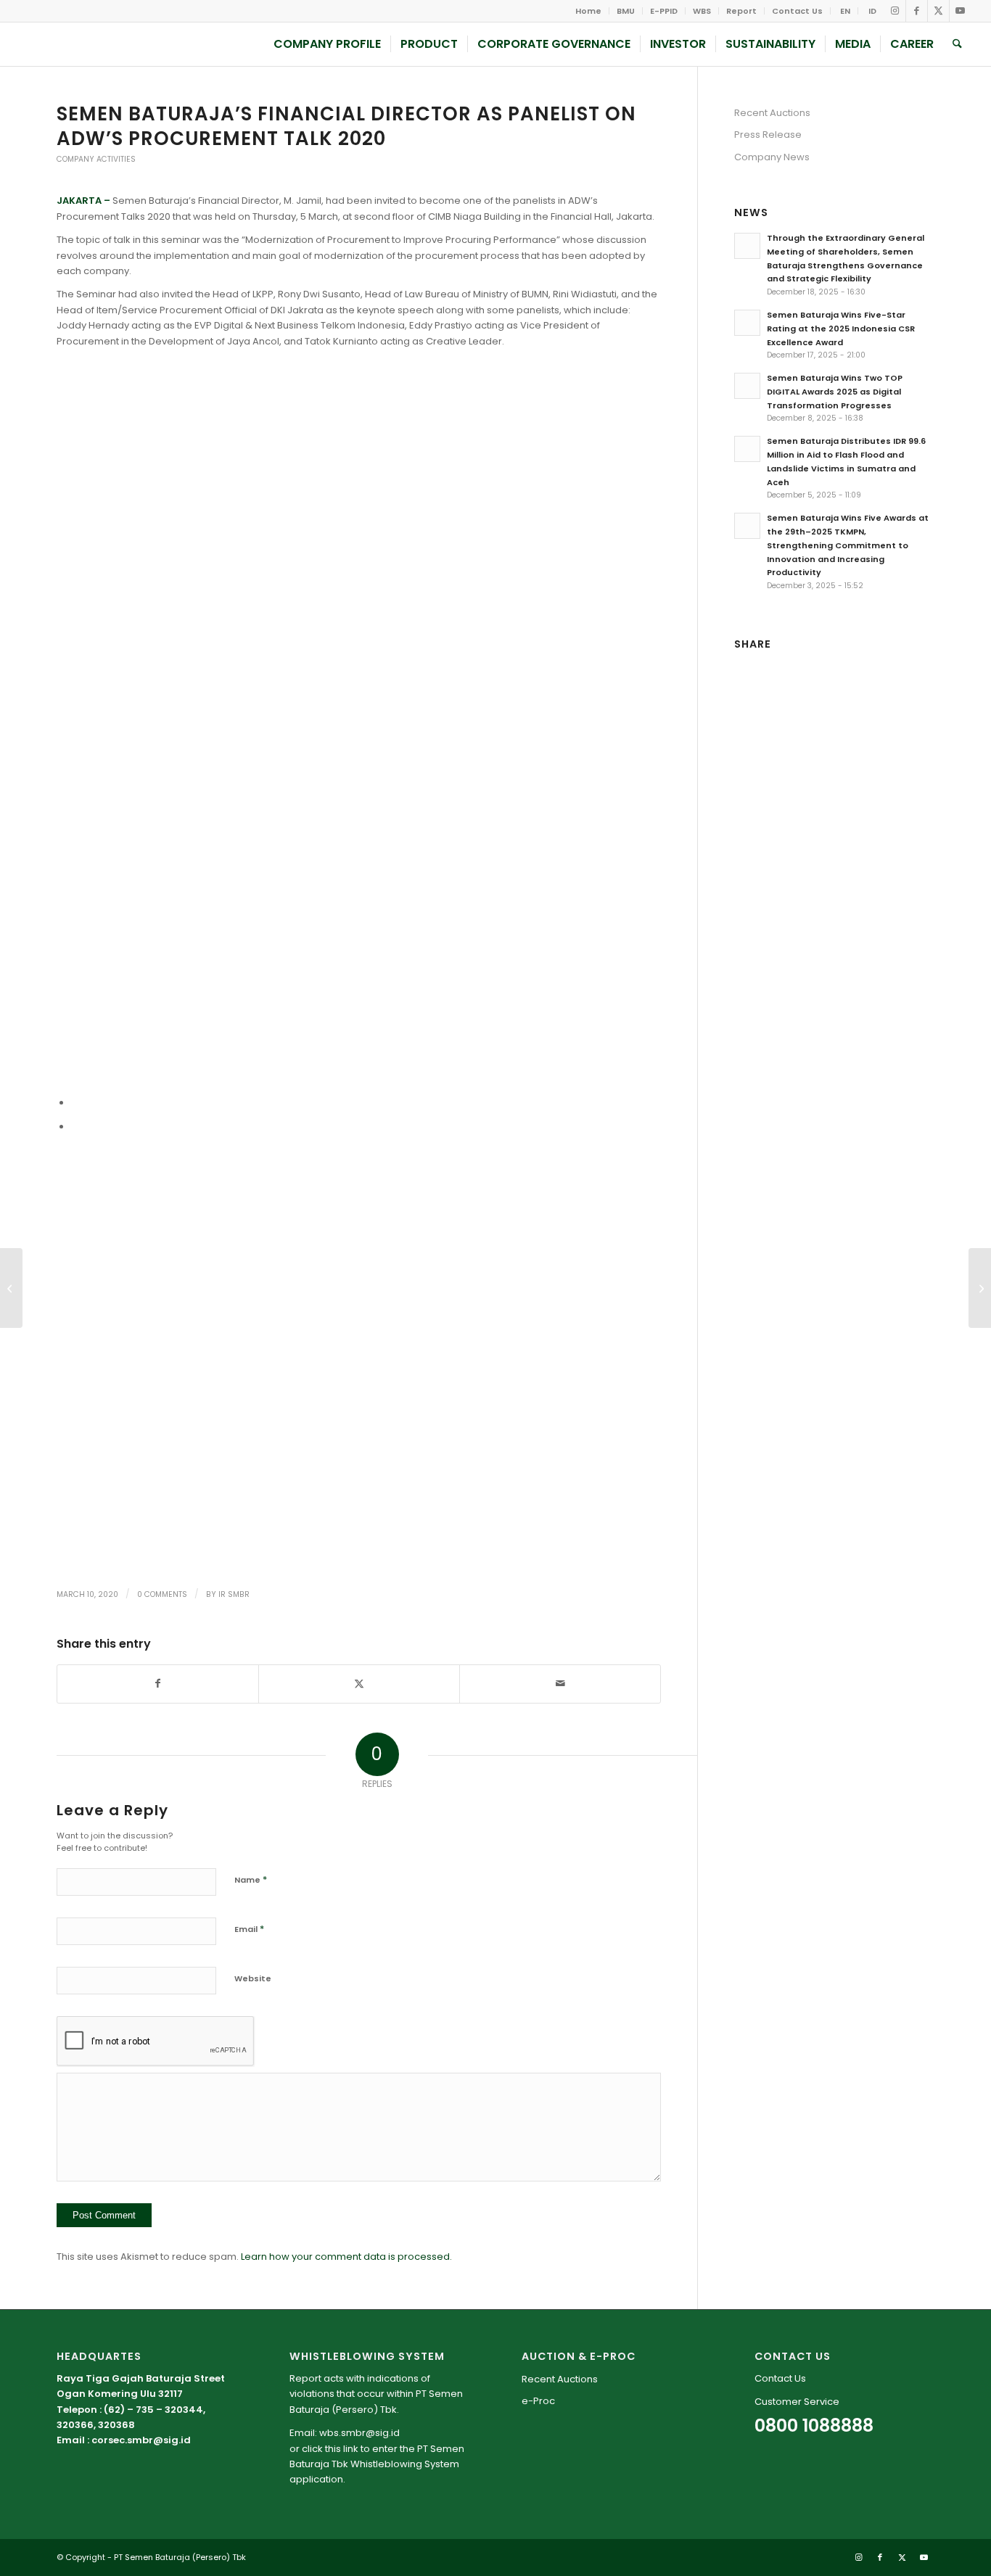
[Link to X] (938, 11)
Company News (772, 157)
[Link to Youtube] (961, 11)
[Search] (957, 44)
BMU (626, 11)
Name (251, 1879)
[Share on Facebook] (158, 1684)
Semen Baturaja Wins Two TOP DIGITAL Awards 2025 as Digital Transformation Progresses (835, 392)
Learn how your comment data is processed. (346, 2257)
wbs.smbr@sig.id (359, 2433)
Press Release (768, 135)
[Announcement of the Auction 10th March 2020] (980, 1288)
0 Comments (162, 1594)
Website (253, 1978)
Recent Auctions (772, 113)
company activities (96, 159)
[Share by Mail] (560, 1684)
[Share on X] (359, 1684)
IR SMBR (234, 1594)
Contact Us (797, 11)
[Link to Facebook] (917, 11)
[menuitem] (589, 11)
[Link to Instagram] (895, 11)
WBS (702, 11)
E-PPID (664, 11)
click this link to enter (350, 2449)
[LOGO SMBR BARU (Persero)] (114, 44)
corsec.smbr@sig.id (141, 2440)
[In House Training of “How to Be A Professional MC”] (11, 1288)
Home (588, 11)
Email (249, 1929)
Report (741, 11)
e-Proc (538, 2401)
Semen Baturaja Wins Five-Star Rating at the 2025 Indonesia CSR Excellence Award (841, 329)
